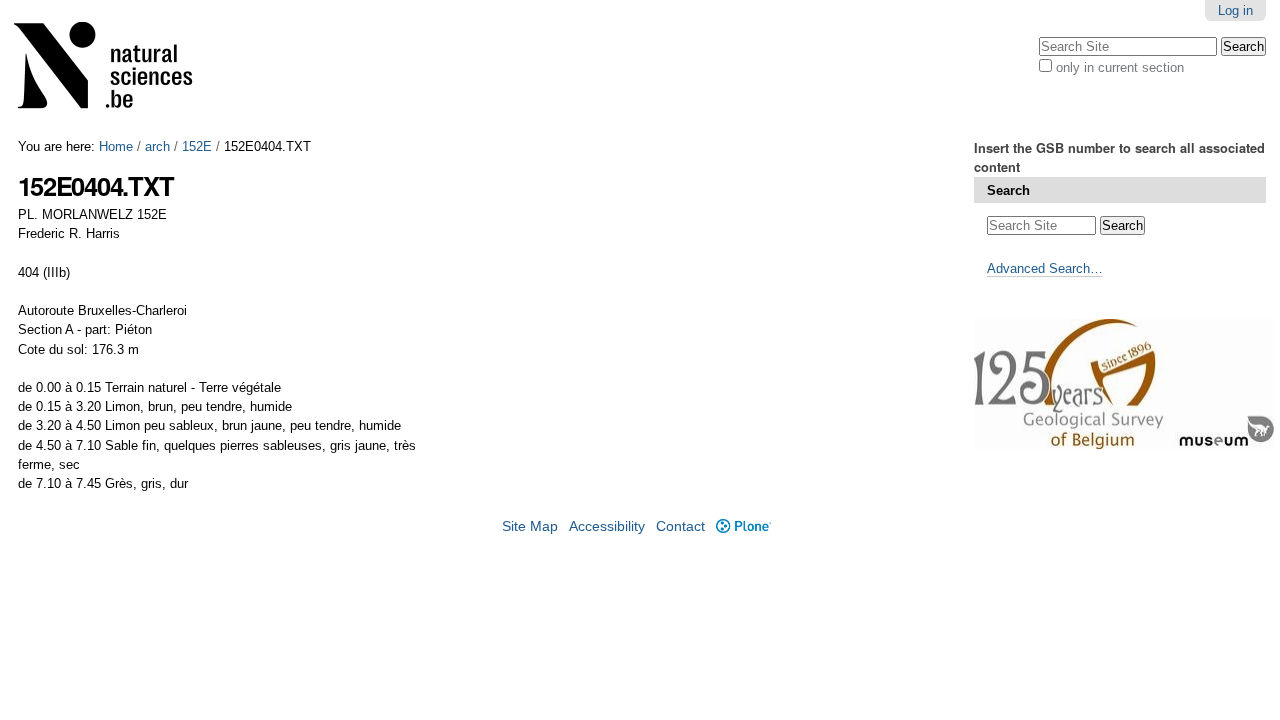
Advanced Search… (1045, 268)
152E (197, 146)
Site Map (530, 526)
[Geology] (116, 69)
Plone (743, 526)
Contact (680, 526)
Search (1008, 190)
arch (157, 146)
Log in (1235, 10)
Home (116, 146)
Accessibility (607, 526)
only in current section (1120, 67)
